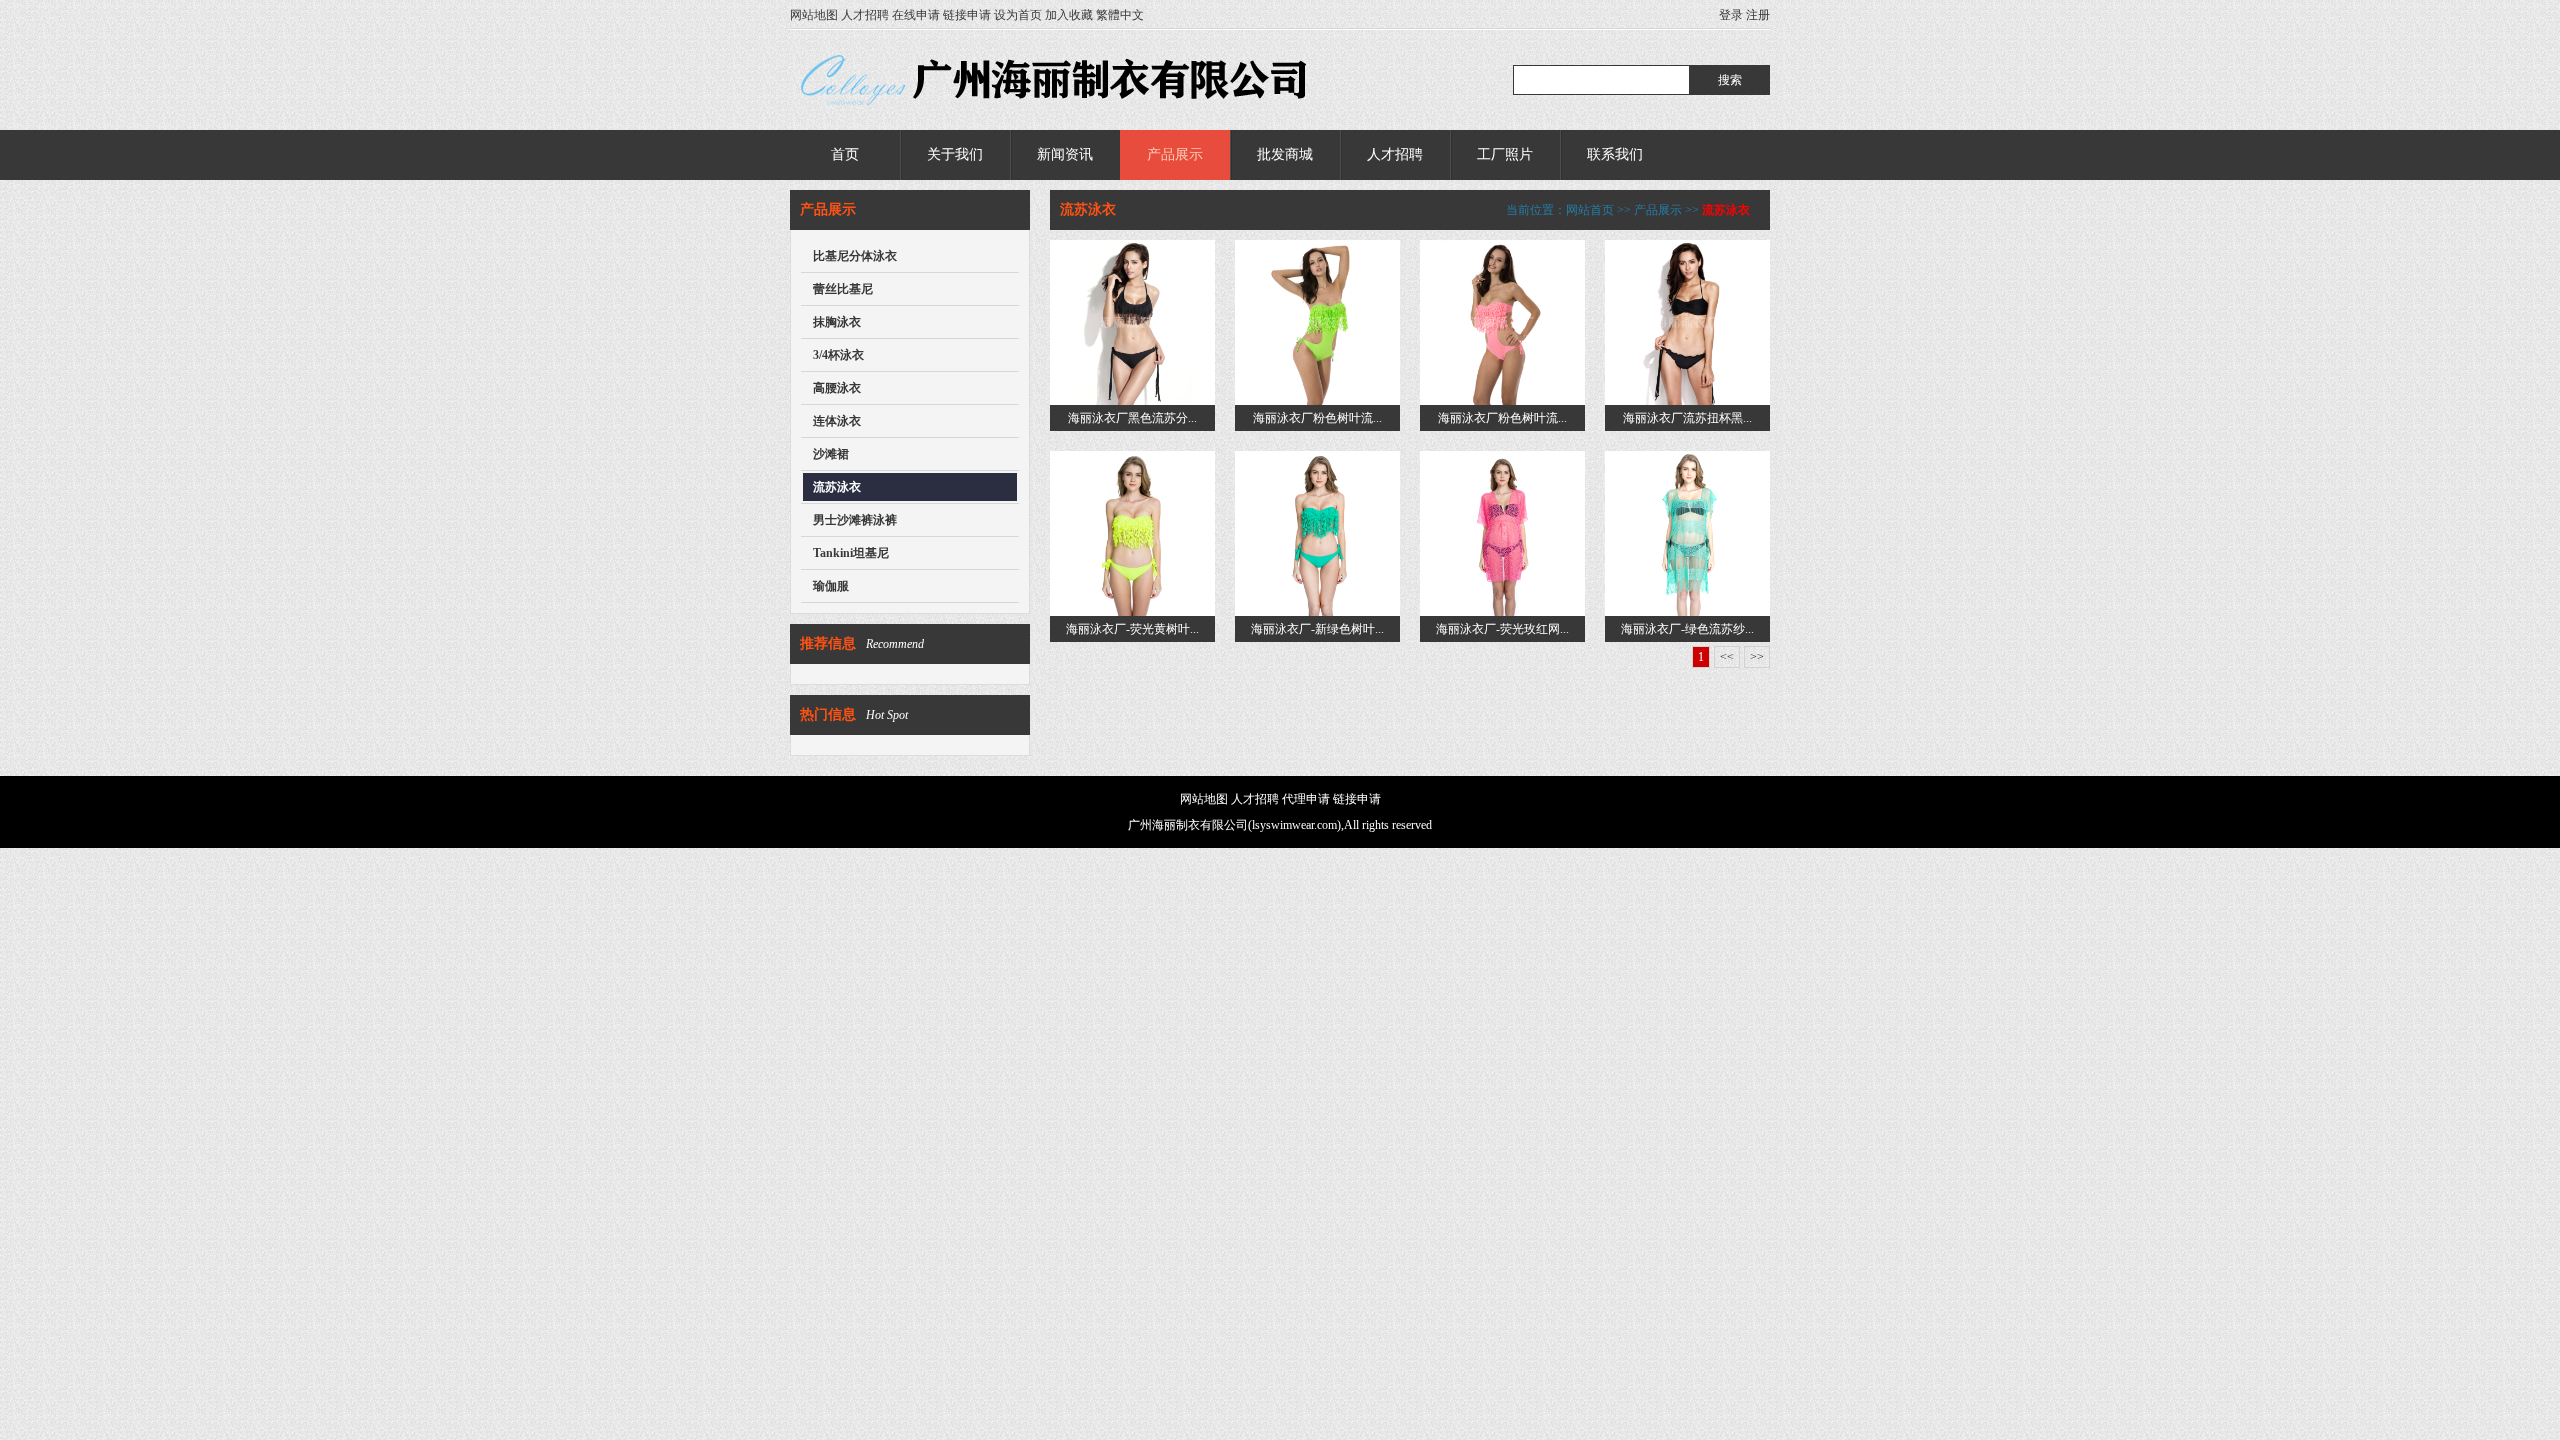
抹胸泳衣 (837, 322)
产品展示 (1175, 154)
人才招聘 (865, 15)
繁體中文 (1120, 15)
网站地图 (814, 15)
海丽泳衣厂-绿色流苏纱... (1687, 629)
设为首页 (1018, 15)
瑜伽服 (831, 586)
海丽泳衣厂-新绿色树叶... (1317, 629)
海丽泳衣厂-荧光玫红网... (1502, 629)
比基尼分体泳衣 (855, 256)
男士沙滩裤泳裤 (855, 520)
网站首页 (1590, 210)
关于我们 (955, 154)
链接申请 (967, 15)
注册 (1758, 15)
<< (1727, 657)
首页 (845, 154)
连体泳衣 (837, 421)
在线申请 (916, 15)
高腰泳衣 (837, 388)
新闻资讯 (1065, 154)
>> (1757, 657)
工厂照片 (1505, 154)
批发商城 (1285, 154)
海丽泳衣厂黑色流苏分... (1132, 418)
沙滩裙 (831, 454)
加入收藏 (1069, 15)
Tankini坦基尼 (851, 553)
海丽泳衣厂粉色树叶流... (1317, 418)
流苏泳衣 (837, 487)
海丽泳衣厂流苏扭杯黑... (1687, 418)
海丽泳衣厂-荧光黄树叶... (1132, 629)
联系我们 (1615, 154)
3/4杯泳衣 (838, 355)
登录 (1731, 15)
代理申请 (1306, 799)
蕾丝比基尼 (843, 289)
